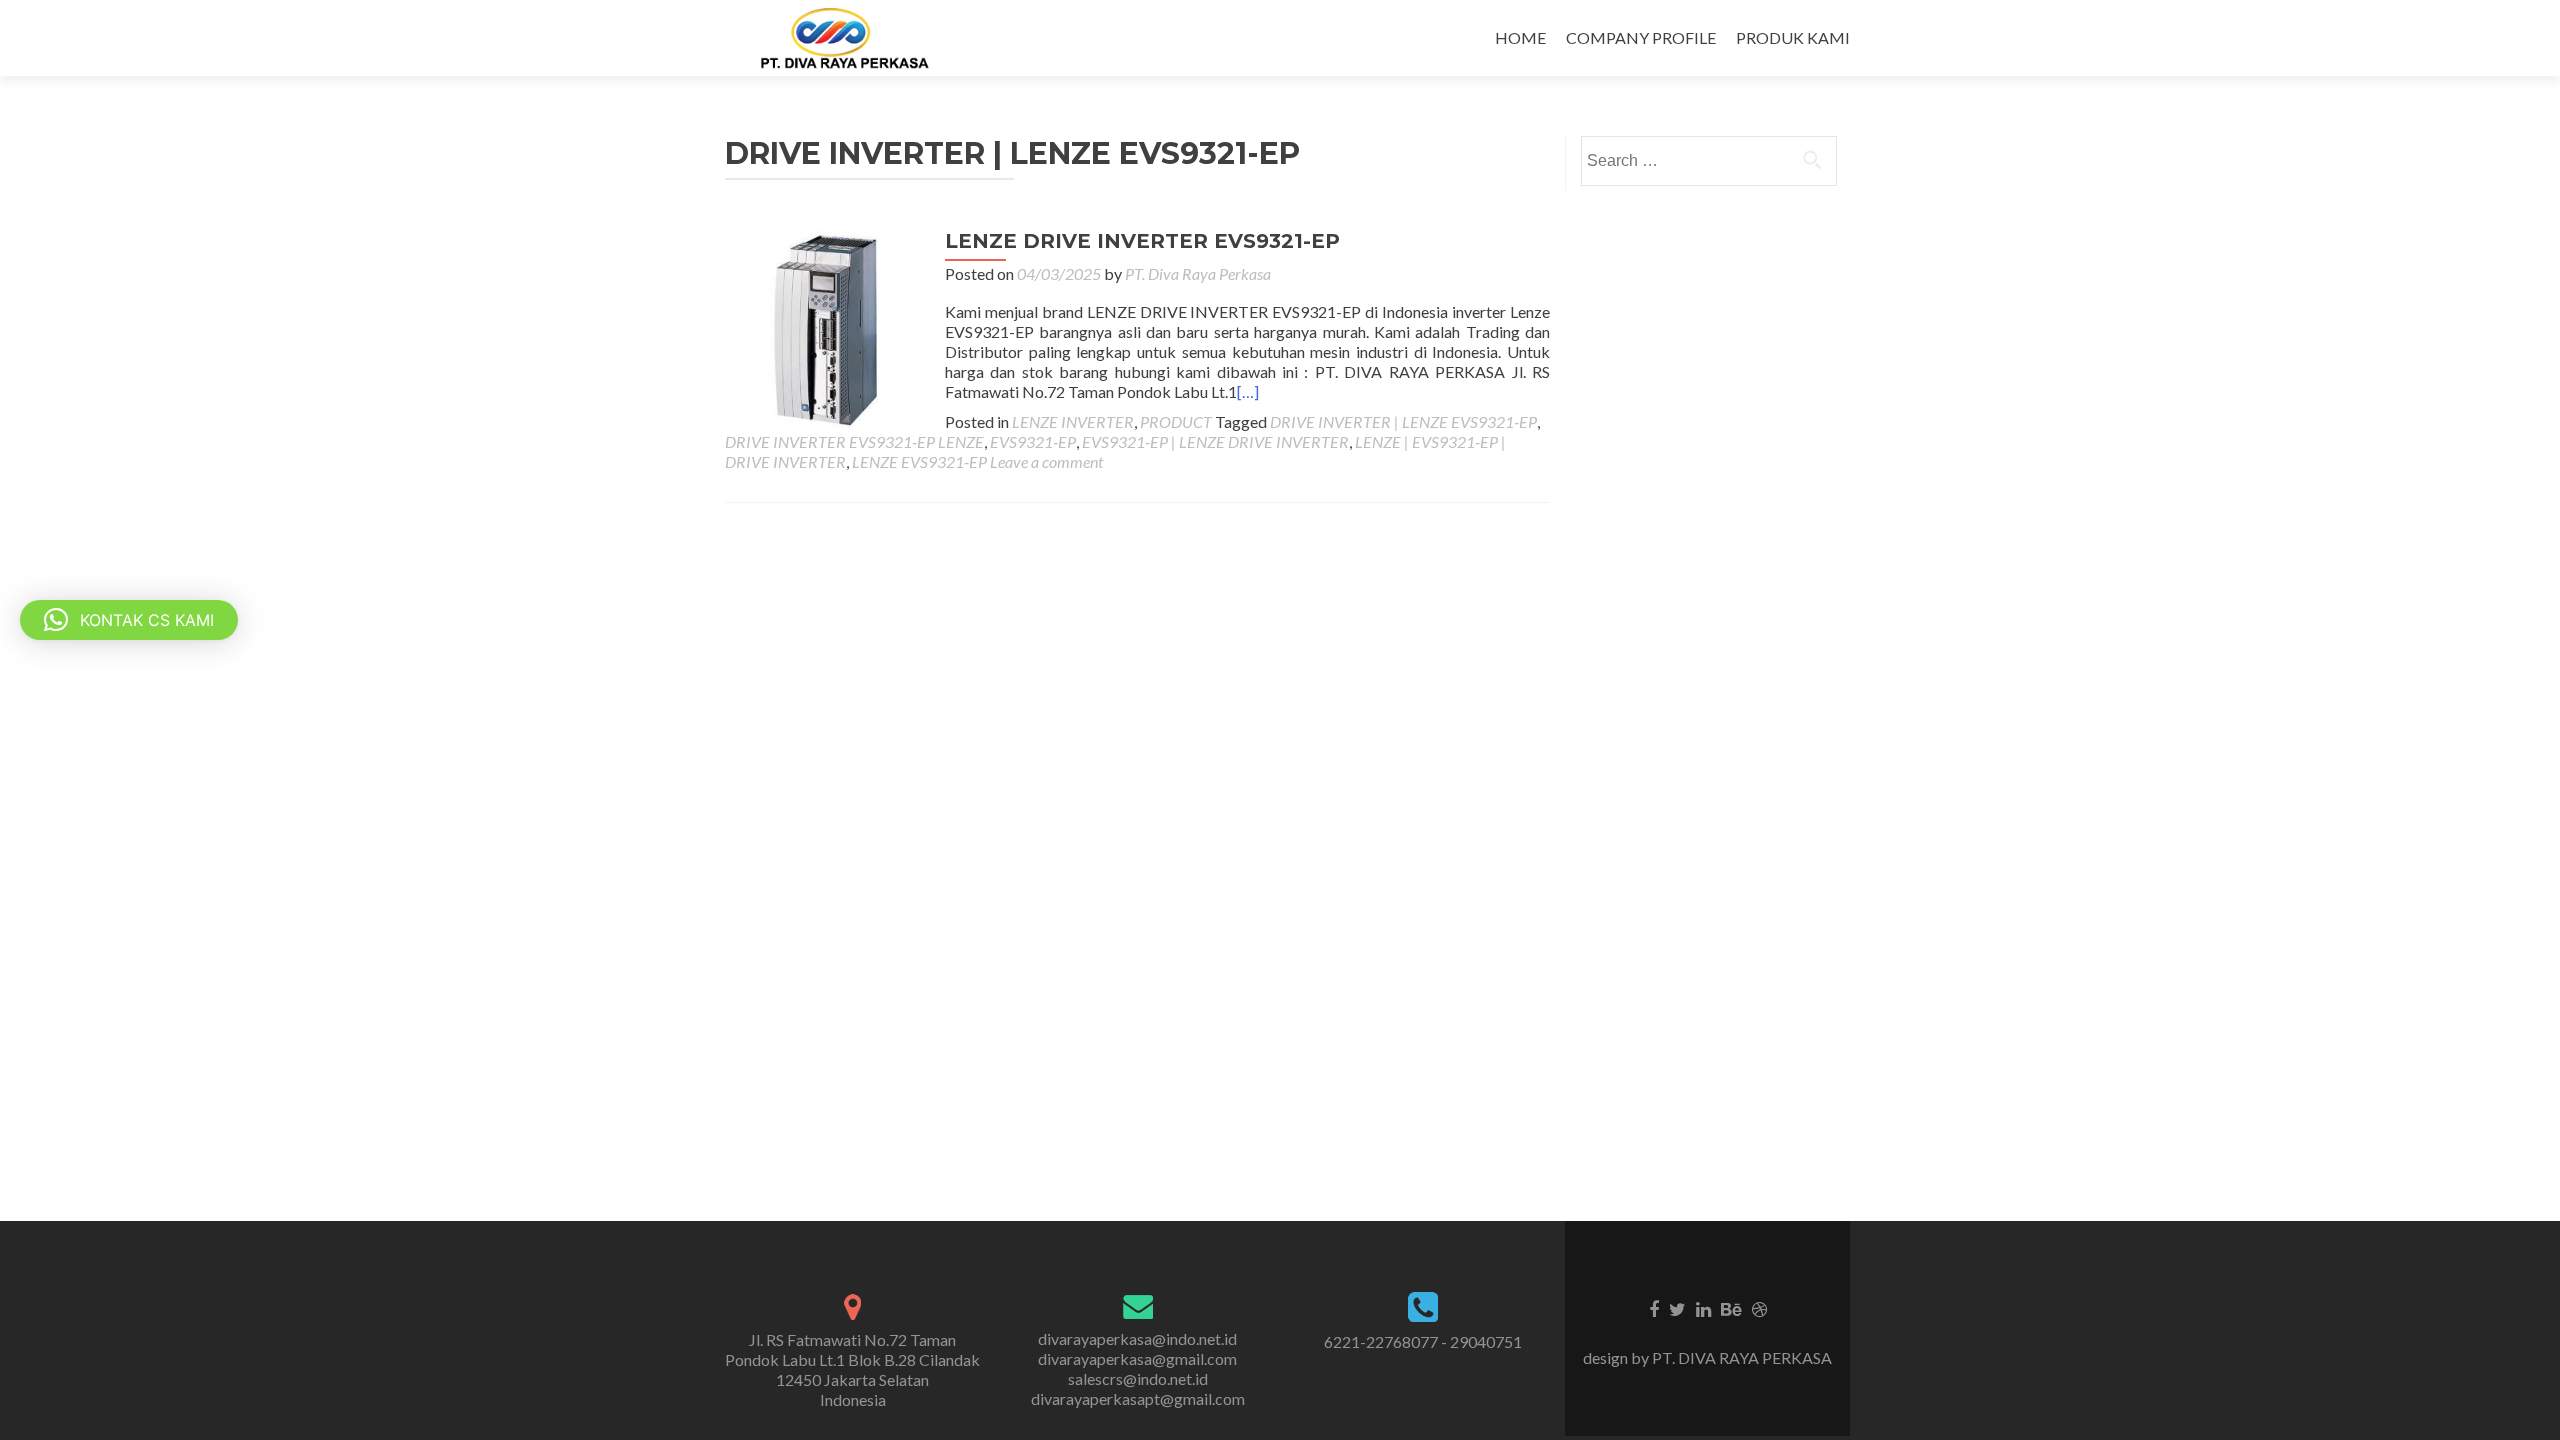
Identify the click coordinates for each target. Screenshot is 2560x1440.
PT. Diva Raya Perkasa (1198, 273)
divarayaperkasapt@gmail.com (1138, 1398)
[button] (129, 620)
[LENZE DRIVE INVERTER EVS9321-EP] (825, 327)
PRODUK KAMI (1793, 37)
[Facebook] (1654, 1308)
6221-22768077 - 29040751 (1423, 1341)
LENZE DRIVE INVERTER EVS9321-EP (1142, 241)
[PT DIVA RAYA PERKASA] (851, 38)
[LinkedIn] (1703, 1308)
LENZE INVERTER (1073, 421)
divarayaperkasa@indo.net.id (1137, 1338)
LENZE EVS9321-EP (919, 461)
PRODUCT (1176, 421)
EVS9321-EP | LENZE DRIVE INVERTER (1215, 441)
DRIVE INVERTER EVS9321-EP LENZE (854, 441)
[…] (1248, 391)
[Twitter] (1677, 1308)
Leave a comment (1046, 461)
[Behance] (1731, 1308)
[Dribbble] (1759, 1308)
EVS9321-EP (1033, 441)
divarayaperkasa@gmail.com (1137, 1358)
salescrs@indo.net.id (1138, 1378)
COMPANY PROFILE (1641, 37)
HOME (1520, 37)
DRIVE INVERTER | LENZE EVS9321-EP (1403, 421)
